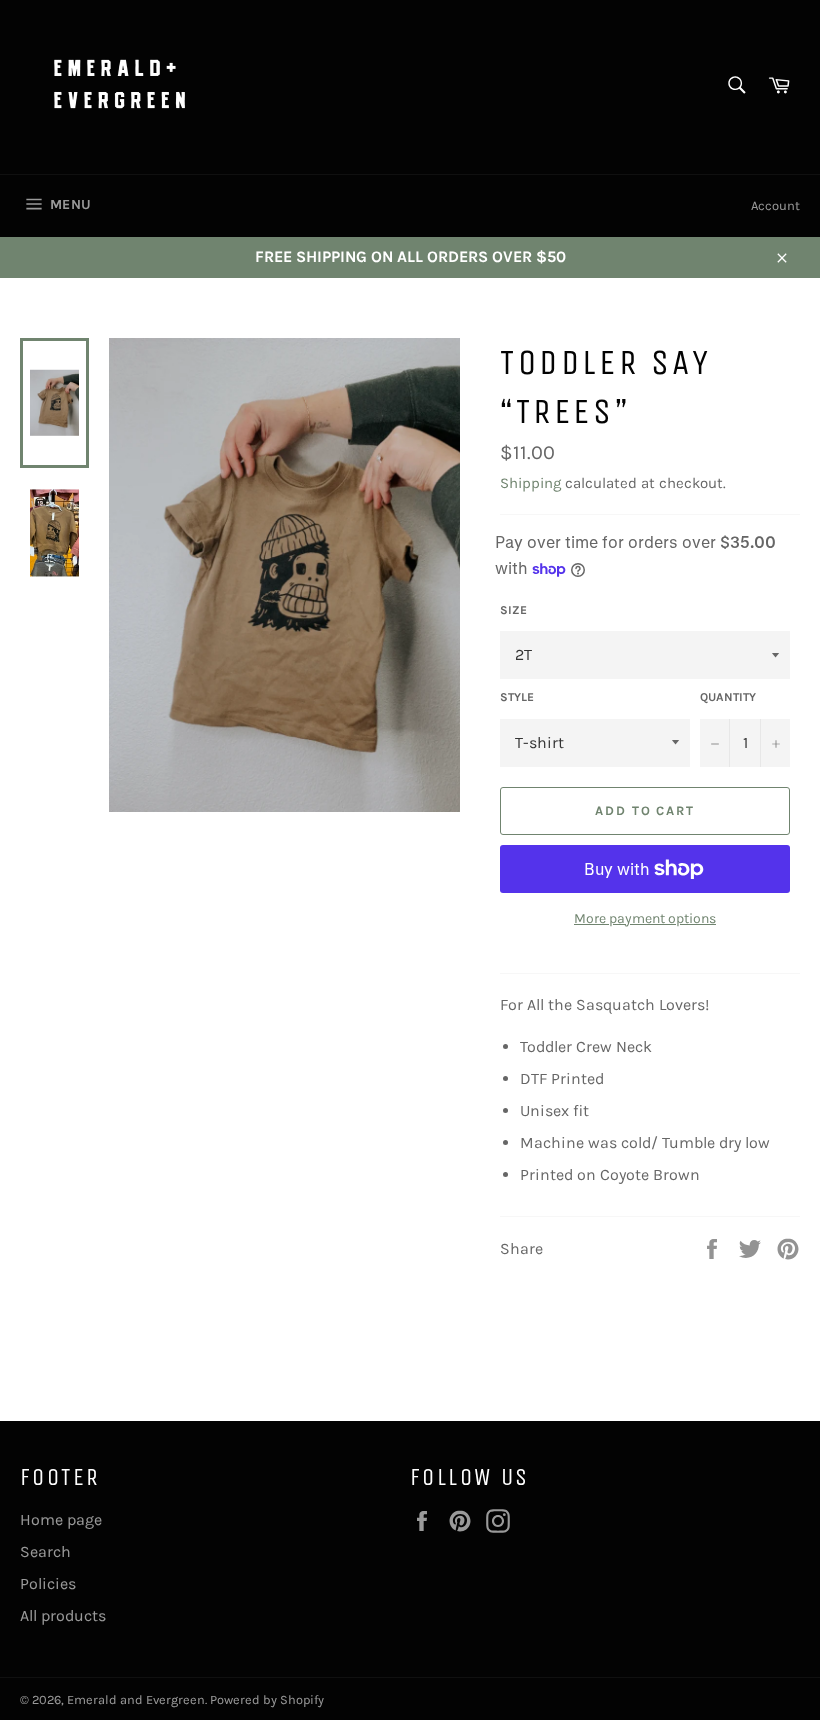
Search (45, 1551)
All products (63, 1615)
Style (517, 697)
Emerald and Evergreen (136, 1699)
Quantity (728, 697)
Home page (61, 1519)
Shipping (530, 483)
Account (775, 205)
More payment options (645, 918)
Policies (48, 1583)
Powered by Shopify (267, 1699)
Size (513, 610)
